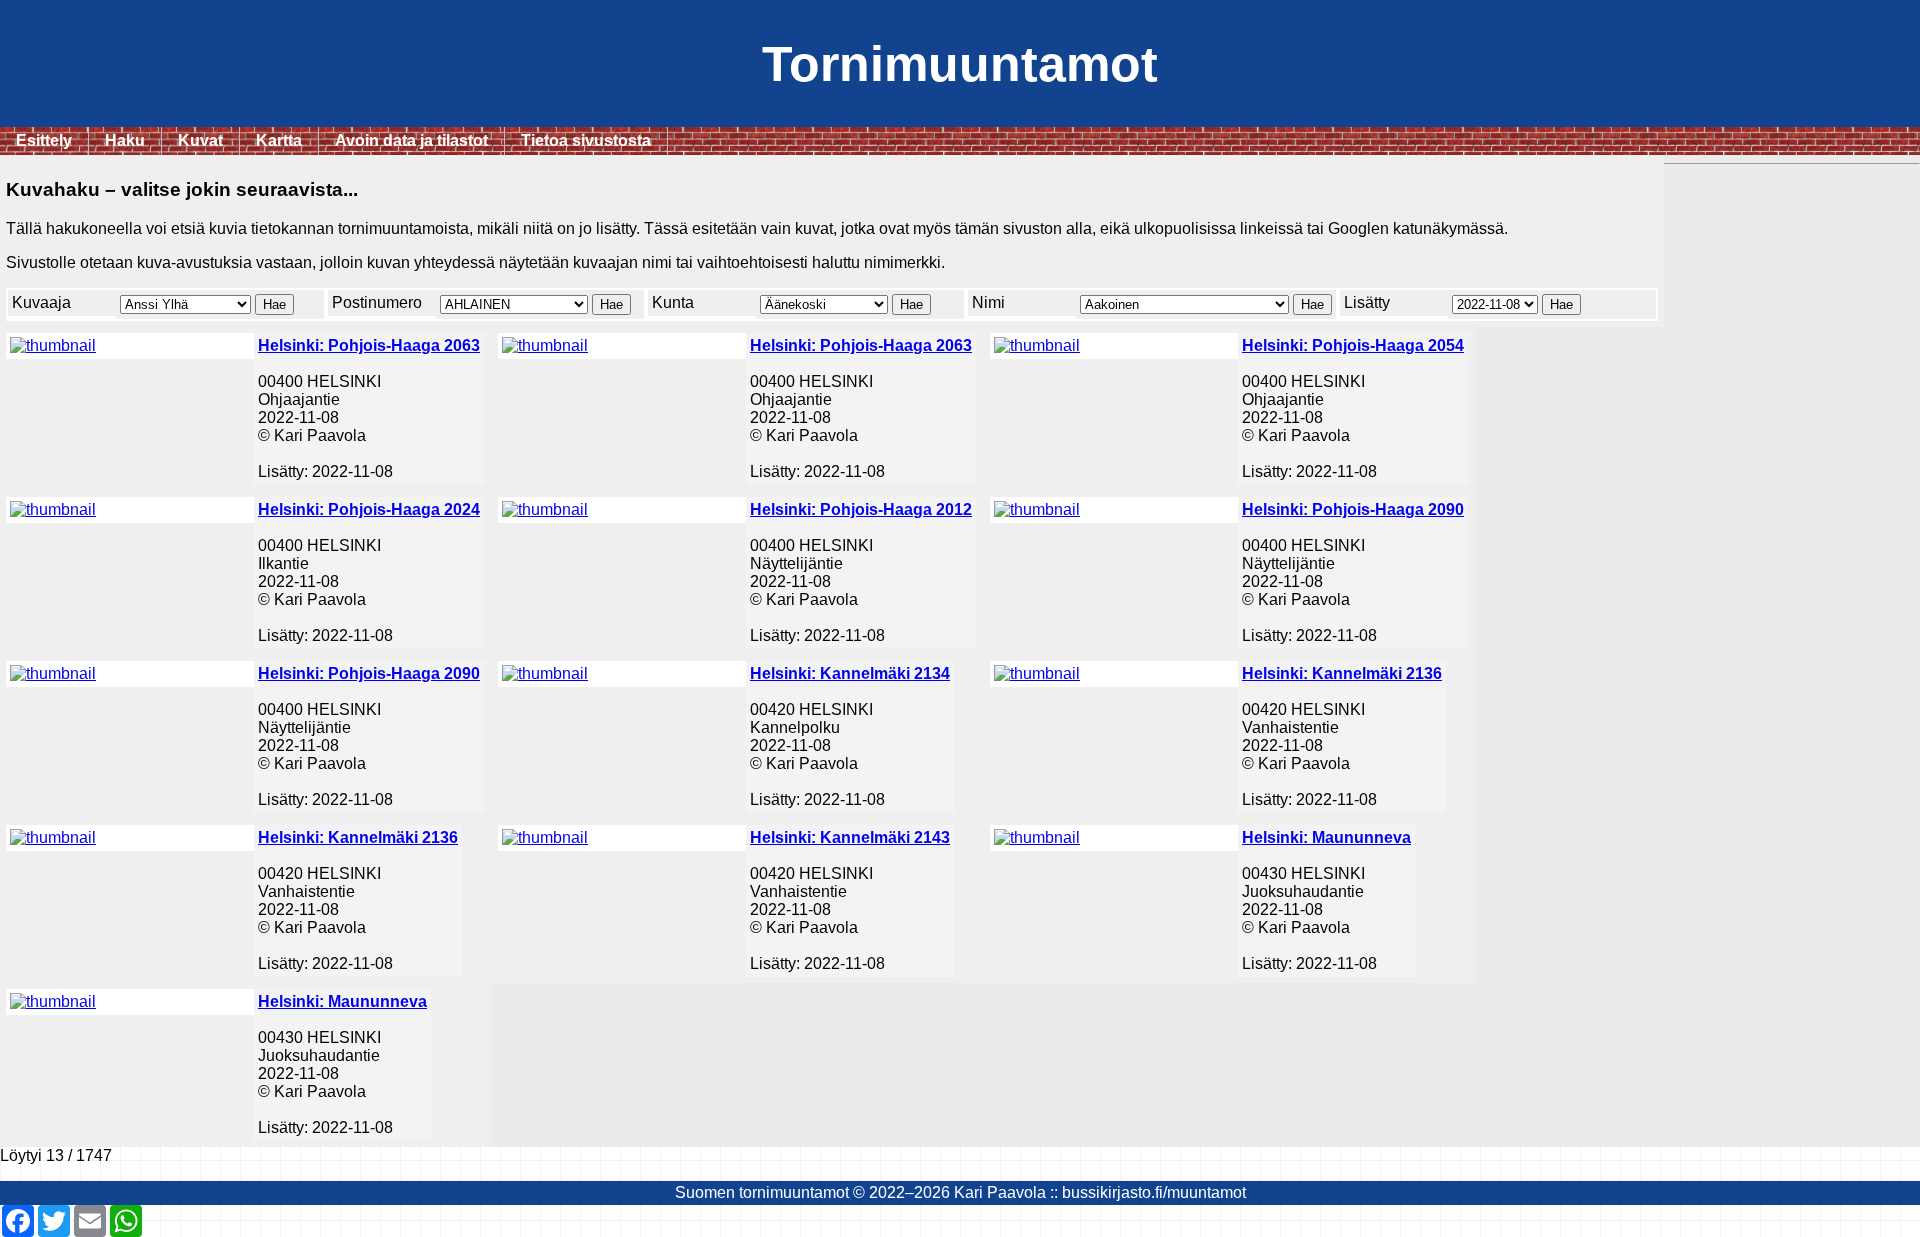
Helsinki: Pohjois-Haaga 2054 (1353, 345)
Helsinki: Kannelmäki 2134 (850, 673)
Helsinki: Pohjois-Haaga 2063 (369, 345)
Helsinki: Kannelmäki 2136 (1342, 673)
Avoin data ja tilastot (411, 140)
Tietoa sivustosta (586, 140)
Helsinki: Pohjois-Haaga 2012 (861, 509)
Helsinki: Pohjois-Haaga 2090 (1353, 509)
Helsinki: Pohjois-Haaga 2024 (369, 509)
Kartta (279, 140)
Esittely (44, 140)
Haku (125, 140)
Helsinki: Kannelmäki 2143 (850, 837)
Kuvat (200, 140)
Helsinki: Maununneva (1326, 837)
